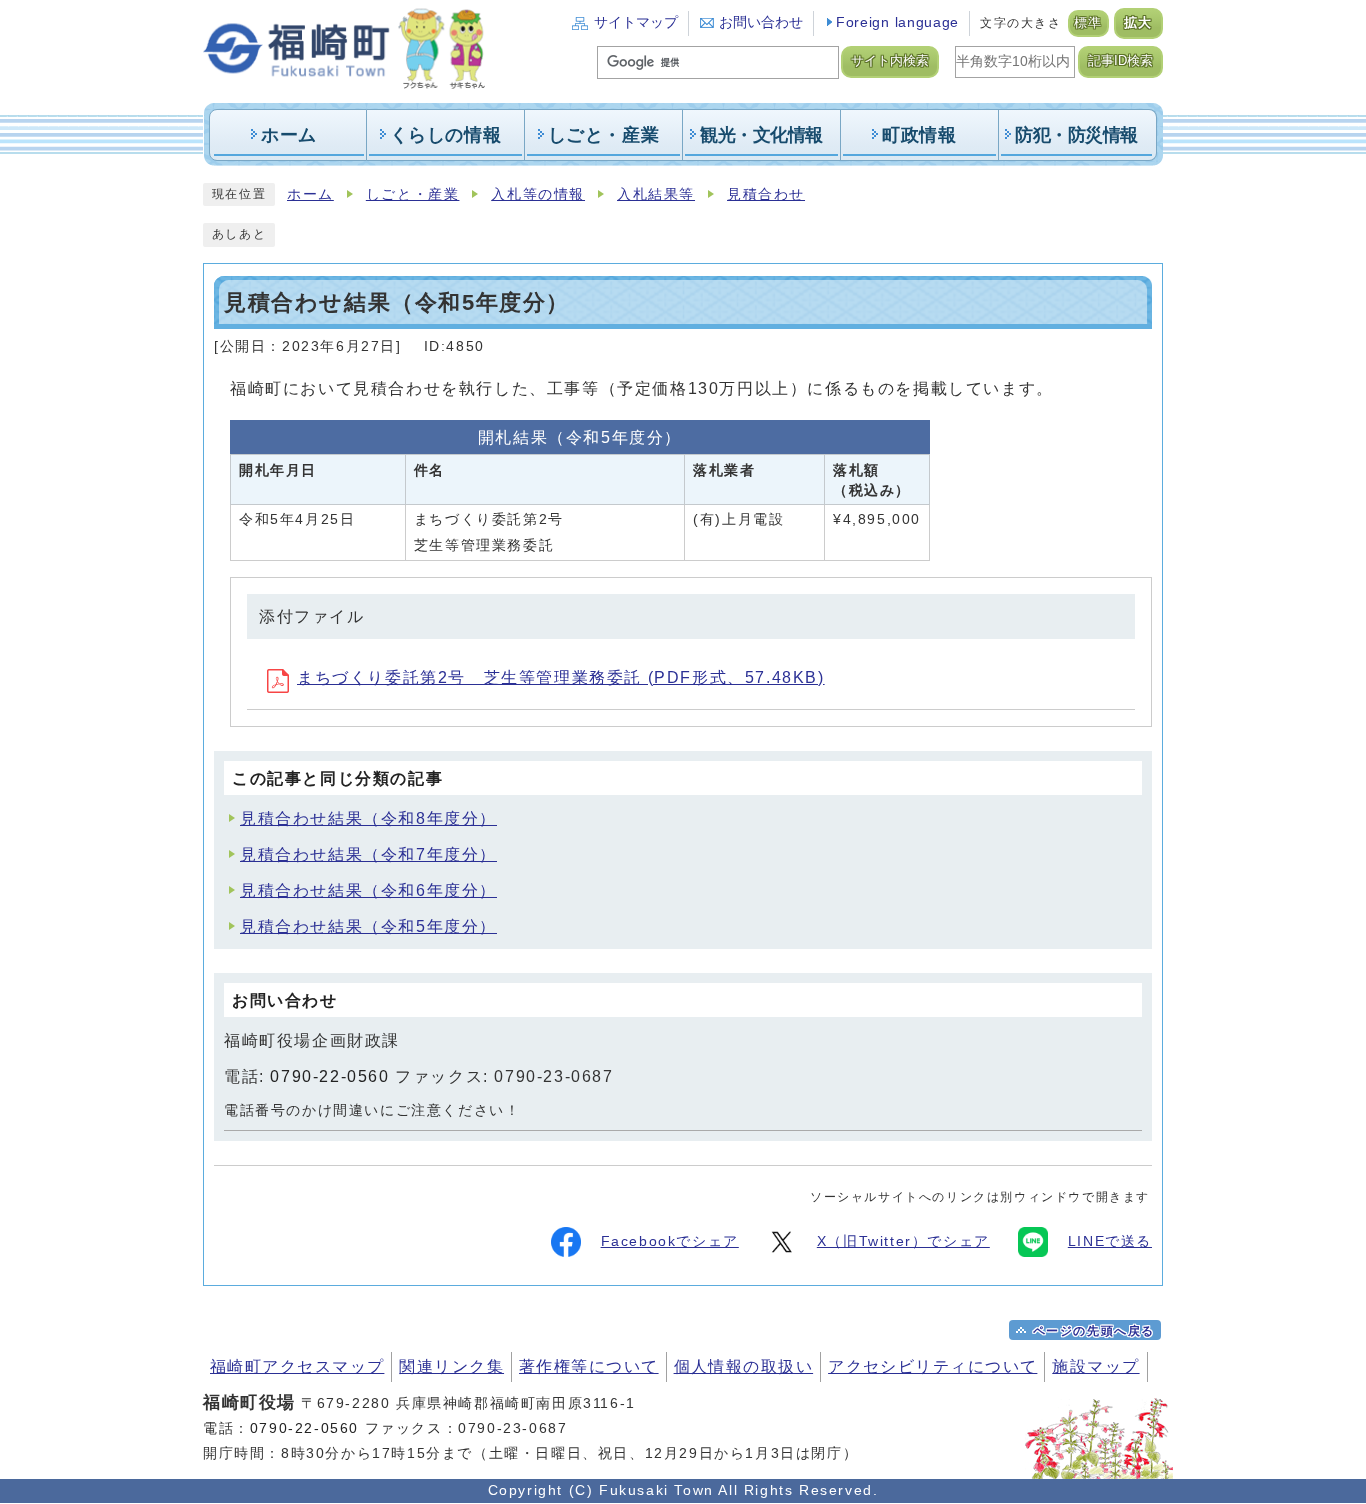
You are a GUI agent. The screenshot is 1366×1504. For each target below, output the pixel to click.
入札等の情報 (538, 194)
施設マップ (1095, 1366)
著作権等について (589, 1366)
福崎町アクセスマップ (297, 1366)
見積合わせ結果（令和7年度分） (368, 854)
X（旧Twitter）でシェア (903, 1241)
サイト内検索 (890, 61)
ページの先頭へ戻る (1094, 1331)
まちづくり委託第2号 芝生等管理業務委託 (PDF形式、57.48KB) (561, 677)
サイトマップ (636, 22)
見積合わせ (766, 194)
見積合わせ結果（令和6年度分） (368, 890)
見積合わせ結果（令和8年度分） (368, 818)
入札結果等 (656, 194)
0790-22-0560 (329, 1076)
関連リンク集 (451, 1366)
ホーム (310, 194)
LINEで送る (1110, 1241)
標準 (1088, 23)
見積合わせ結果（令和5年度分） (368, 926)
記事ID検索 (1120, 61)
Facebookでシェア (670, 1241)
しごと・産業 (413, 194)
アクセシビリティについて (932, 1366)
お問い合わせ (761, 22)
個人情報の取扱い (744, 1366)
